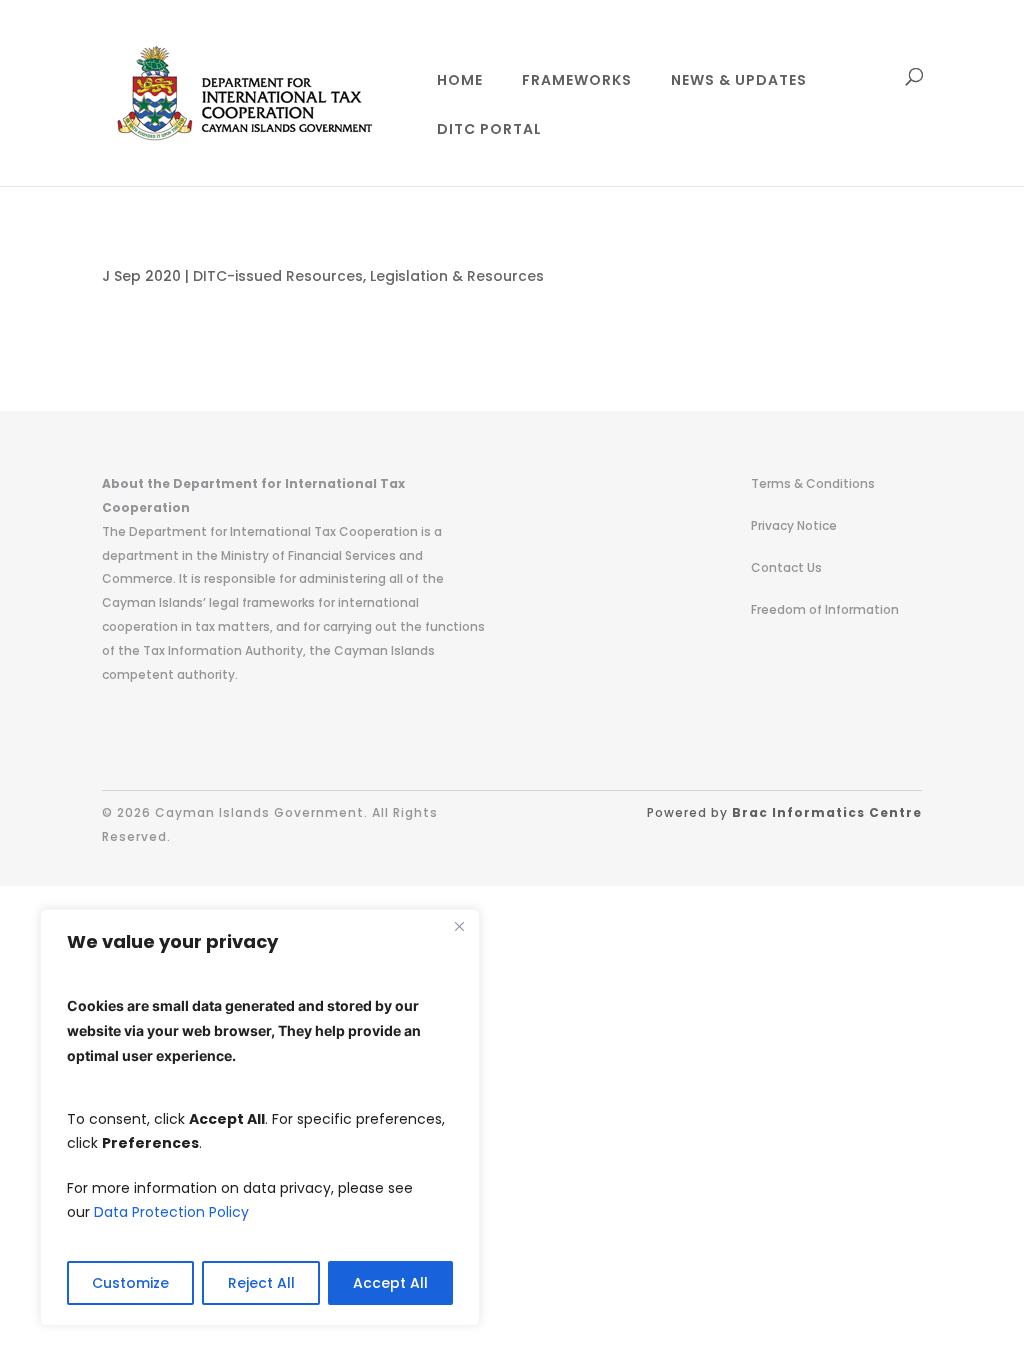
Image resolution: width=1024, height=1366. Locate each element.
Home (460, 81)
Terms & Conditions (813, 483)
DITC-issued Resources (278, 276)
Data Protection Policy (171, 1212)
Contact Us (786, 567)
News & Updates (739, 81)
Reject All (261, 1283)
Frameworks (577, 81)
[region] (260, 1117)
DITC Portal (489, 130)
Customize (130, 1283)
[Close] (459, 926)
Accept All (390, 1283)
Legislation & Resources (457, 276)
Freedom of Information (825, 609)
